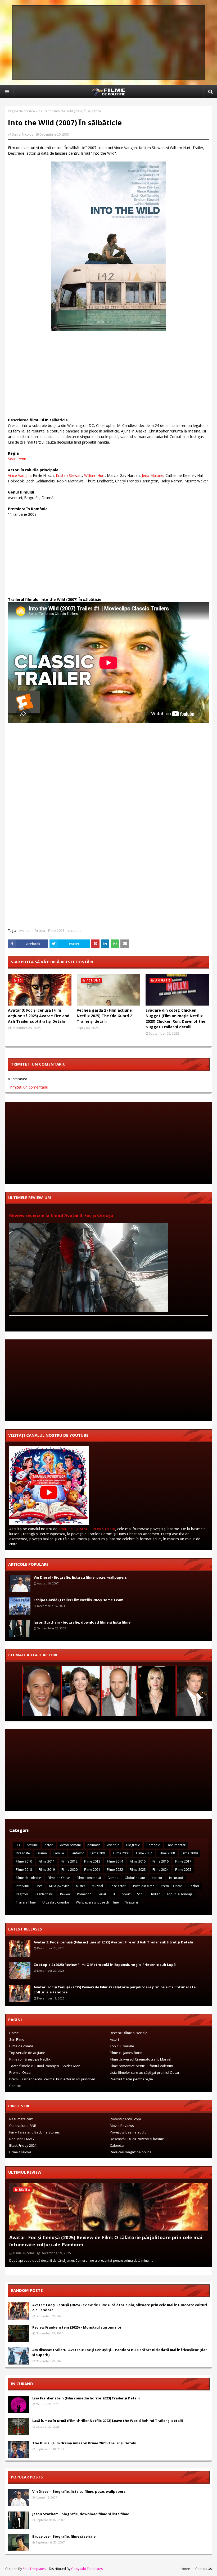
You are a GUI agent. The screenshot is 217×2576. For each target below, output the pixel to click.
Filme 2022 (115, 1870)
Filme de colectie (28, 1878)
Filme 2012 (69, 1861)
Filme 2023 (138, 1870)
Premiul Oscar (171, 1886)
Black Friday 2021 (23, 2145)
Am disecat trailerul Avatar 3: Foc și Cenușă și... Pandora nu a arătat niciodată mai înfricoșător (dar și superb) (120, 2352)
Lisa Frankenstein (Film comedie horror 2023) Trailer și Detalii (86, 2398)
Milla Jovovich (59, 1886)
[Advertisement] (108, 43)
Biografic (133, 1845)
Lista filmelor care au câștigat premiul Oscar (145, 2072)
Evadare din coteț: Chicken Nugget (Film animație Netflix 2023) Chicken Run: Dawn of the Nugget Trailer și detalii (175, 1019)
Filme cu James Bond (126, 2053)
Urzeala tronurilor (56, 1902)
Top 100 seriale (122, 2046)
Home (14, 2033)
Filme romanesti (89, 1878)
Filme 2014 (115, 1861)
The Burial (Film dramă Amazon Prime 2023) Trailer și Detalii (84, 2443)
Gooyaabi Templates (87, 2569)
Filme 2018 (24, 1870)
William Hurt (94, 475)
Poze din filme (144, 1886)
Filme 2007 (144, 1853)
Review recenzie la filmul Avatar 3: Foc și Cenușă (61, 1215)
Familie (59, 1853)
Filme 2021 (92, 1870)
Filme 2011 (47, 1861)
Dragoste (23, 1853)
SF (114, 1894)
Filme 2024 (161, 1870)
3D (18, 1845)
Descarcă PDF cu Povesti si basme (137, 2139)
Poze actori (118, 1886)
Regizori (22, 1894)
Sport (126, 1894)
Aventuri (25, 931)
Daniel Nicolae (22, 134)
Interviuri (22, 1886)
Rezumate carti (21, 2119)
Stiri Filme (17, 2039)
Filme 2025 (183, 1870)
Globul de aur (135, 1878)
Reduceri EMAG (22, 2139)
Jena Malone (153, 475)
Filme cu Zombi (21, 2046)
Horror (157, 1878)
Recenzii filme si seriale (129, 2033)
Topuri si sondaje (180, 1894)
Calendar (117, 2145)
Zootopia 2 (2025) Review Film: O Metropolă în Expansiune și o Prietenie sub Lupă (105, 1965)
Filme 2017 (183, 1861)
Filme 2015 (138, 1861)
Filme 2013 (92, 1861)
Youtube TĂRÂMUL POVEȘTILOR (87, 1529)
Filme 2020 (69, 1870)
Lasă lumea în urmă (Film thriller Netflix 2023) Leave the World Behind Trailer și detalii (108, 2421)
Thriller (155, 1894)
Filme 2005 (99, 1853)
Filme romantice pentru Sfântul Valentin (141, 2066)
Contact (15, 2086)
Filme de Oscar (59, 1878)
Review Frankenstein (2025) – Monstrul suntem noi (77, 2327)
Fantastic (77, 1853)
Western (132, 1902)
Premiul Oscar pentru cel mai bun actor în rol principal (52, 2079)
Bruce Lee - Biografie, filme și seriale (64, 2536)
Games (113, 1878)
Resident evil (44, 1894)
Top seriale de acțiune (27, 2053)
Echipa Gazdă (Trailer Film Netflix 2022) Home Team (78, 1600)
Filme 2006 (121, 1853)
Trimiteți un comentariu (28, 1087)
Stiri (140, 1894)
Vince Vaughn (19, 475)
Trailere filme (26, 1902)
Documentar (176, 1845)
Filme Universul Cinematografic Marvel (141, 2059)
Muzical (97, 1886)
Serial (102, 1894)
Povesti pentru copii (126, 2119)
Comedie (153, 1845)
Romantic (84, 1894)
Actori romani (70, 1845)
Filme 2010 (24, 1861)
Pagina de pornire (21, 111)
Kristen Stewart (69, 475)
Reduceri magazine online (131, 2152)
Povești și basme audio (128, 2132)
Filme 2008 (56, 931)
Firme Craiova (20, 2152)
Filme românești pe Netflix (30, 2059)
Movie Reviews (122, 2126)
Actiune (32, 1845)
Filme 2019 (47, 1870)
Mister (81, 1886)
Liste (39, 1886)
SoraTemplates (34, 2569)
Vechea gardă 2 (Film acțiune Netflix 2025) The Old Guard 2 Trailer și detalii (104, 1016)
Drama (40, 931)
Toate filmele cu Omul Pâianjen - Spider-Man (45, 2066)
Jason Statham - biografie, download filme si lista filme (82, 1622)
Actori (49, 1845)
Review (65, 1894)
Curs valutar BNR (23, 2126)
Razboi (194, 1886)
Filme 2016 (161, 1861)
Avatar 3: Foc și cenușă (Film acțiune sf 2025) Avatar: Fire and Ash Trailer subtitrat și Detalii (39, 1016)
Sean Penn (17, 459)
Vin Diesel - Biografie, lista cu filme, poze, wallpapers (80, 1577)
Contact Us (204, 2569)
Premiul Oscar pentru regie (131, 2079)
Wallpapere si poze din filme (97, 1902)
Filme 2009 (190, 1853)
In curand (45, 111)
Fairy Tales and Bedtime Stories (35, 2132)
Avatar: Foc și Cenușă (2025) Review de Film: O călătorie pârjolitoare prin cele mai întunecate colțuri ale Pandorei (115, 1990)
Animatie (94, 1845)
